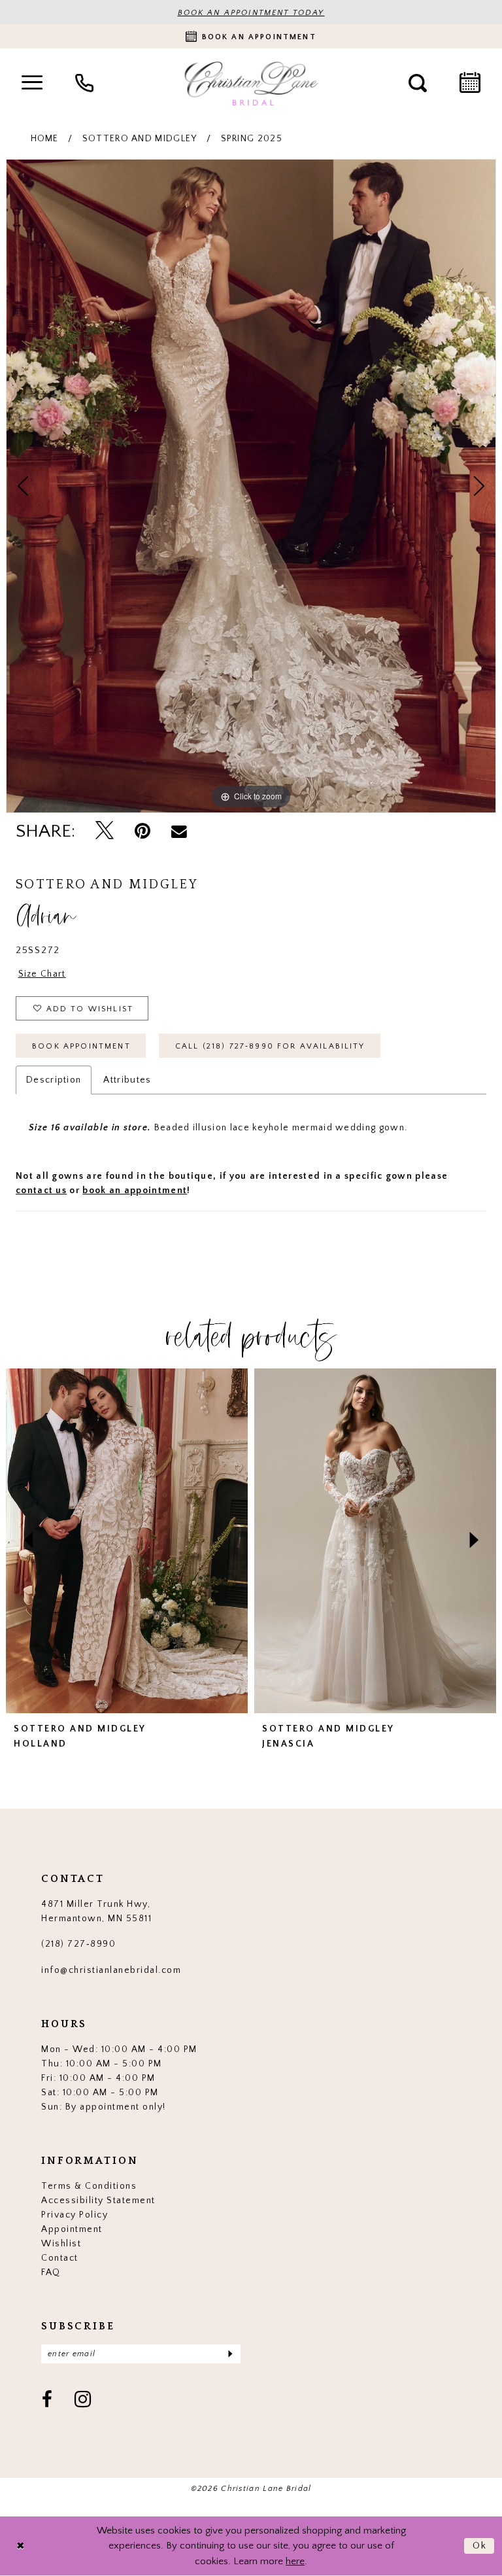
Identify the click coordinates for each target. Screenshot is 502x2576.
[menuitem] (32, 83)
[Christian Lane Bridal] (251, 83)
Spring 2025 (252, 139)
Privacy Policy (75, 2215)
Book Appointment (81, 1046)
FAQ (51, 2272)
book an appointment (135, 1191)
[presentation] (127, 1541)
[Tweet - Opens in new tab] (105, 831)
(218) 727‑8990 (78, 1944)
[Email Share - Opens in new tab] (179, 831)
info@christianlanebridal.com (111, 1970)
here (295, 2561)
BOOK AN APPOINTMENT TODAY (251, 13)
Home (45, 139)
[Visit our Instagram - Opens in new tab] (83, 2401)
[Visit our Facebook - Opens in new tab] (48, 2401)
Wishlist (61, 2244)
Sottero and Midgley (140, 139)
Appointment (72, 2229)
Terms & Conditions (89, 2186)
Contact (60, 2258)
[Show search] (418, 83)
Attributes (127, 1080)
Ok (480, 2546)
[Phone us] (84, 83)
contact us (41, 1191)
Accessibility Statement (98, 2201)
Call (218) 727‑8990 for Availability (270, 1046)
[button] (32, 83)
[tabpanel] (251, 486)
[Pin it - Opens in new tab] (142, 831)
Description (54, 1080)
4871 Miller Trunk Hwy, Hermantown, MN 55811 (96, 1911)
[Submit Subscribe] (230, 2354)
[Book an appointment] (470, 83)
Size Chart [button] (42, 974)
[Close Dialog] (20, 2546)
